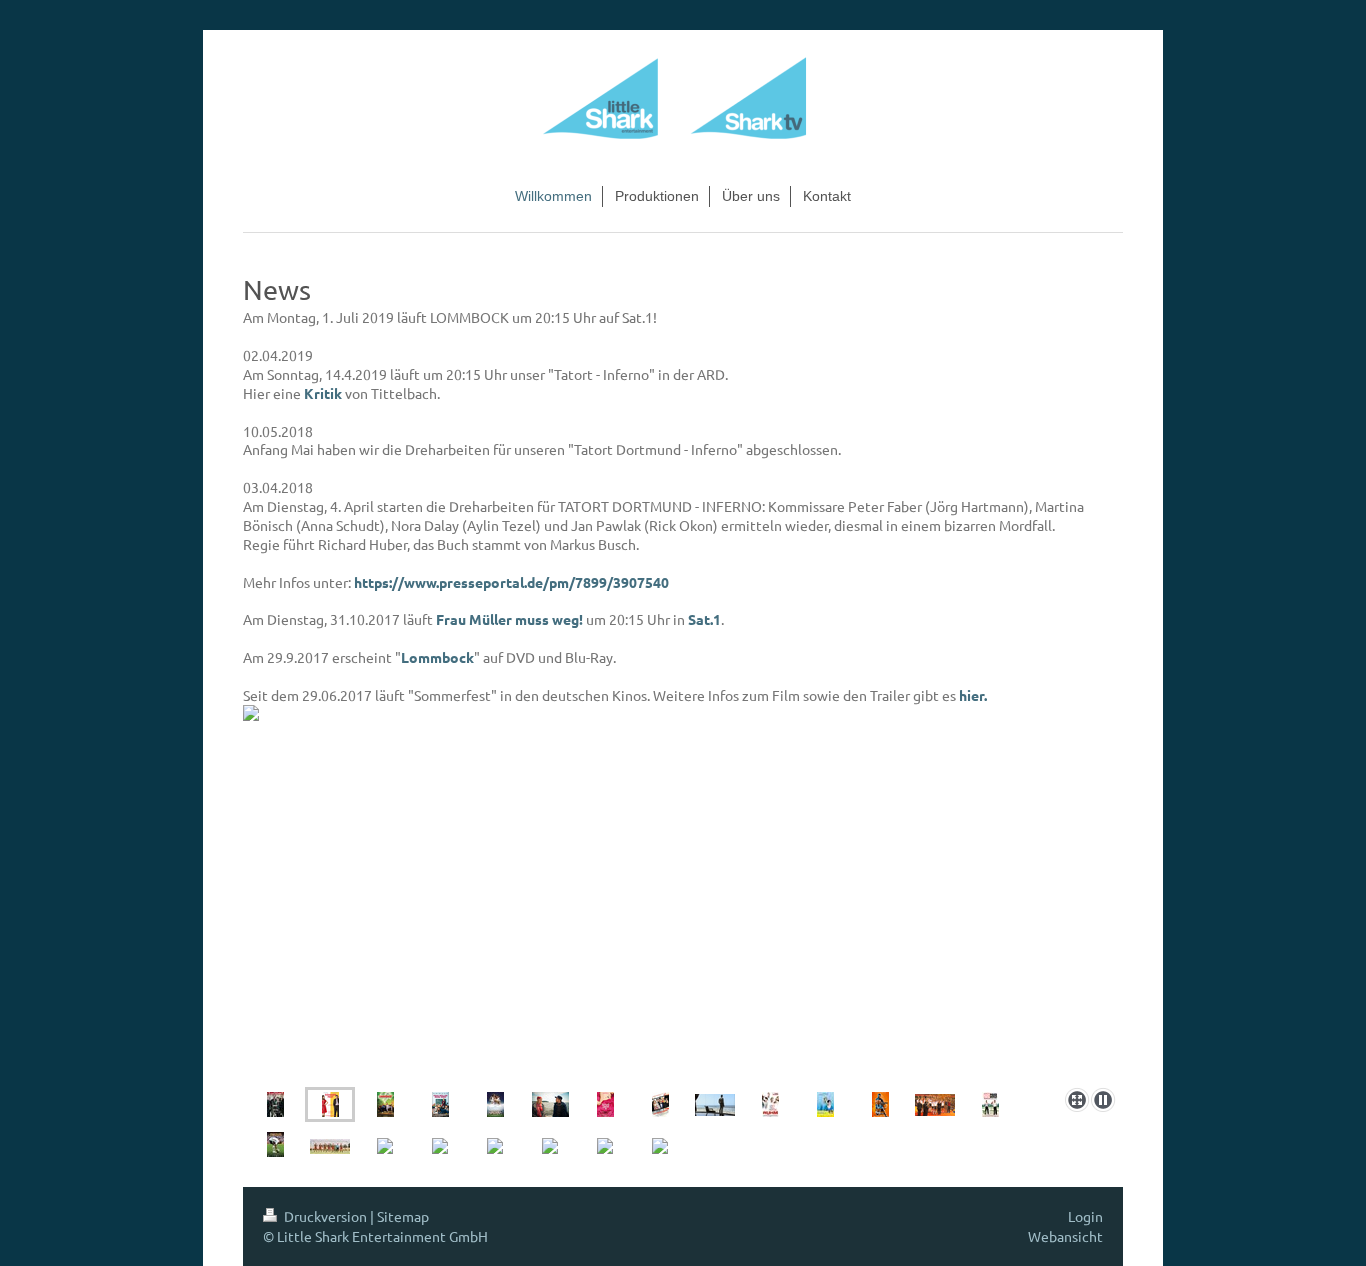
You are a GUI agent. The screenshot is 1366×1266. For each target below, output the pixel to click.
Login (1085, 1216)
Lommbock (437, 657)
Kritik (323, 393)
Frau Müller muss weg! (509, 619)
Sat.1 (704, 619)
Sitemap (403, 1216)
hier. (973, 695)
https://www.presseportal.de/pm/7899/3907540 (511, 582)
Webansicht (1065, 1236)
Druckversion (325, 1216)
